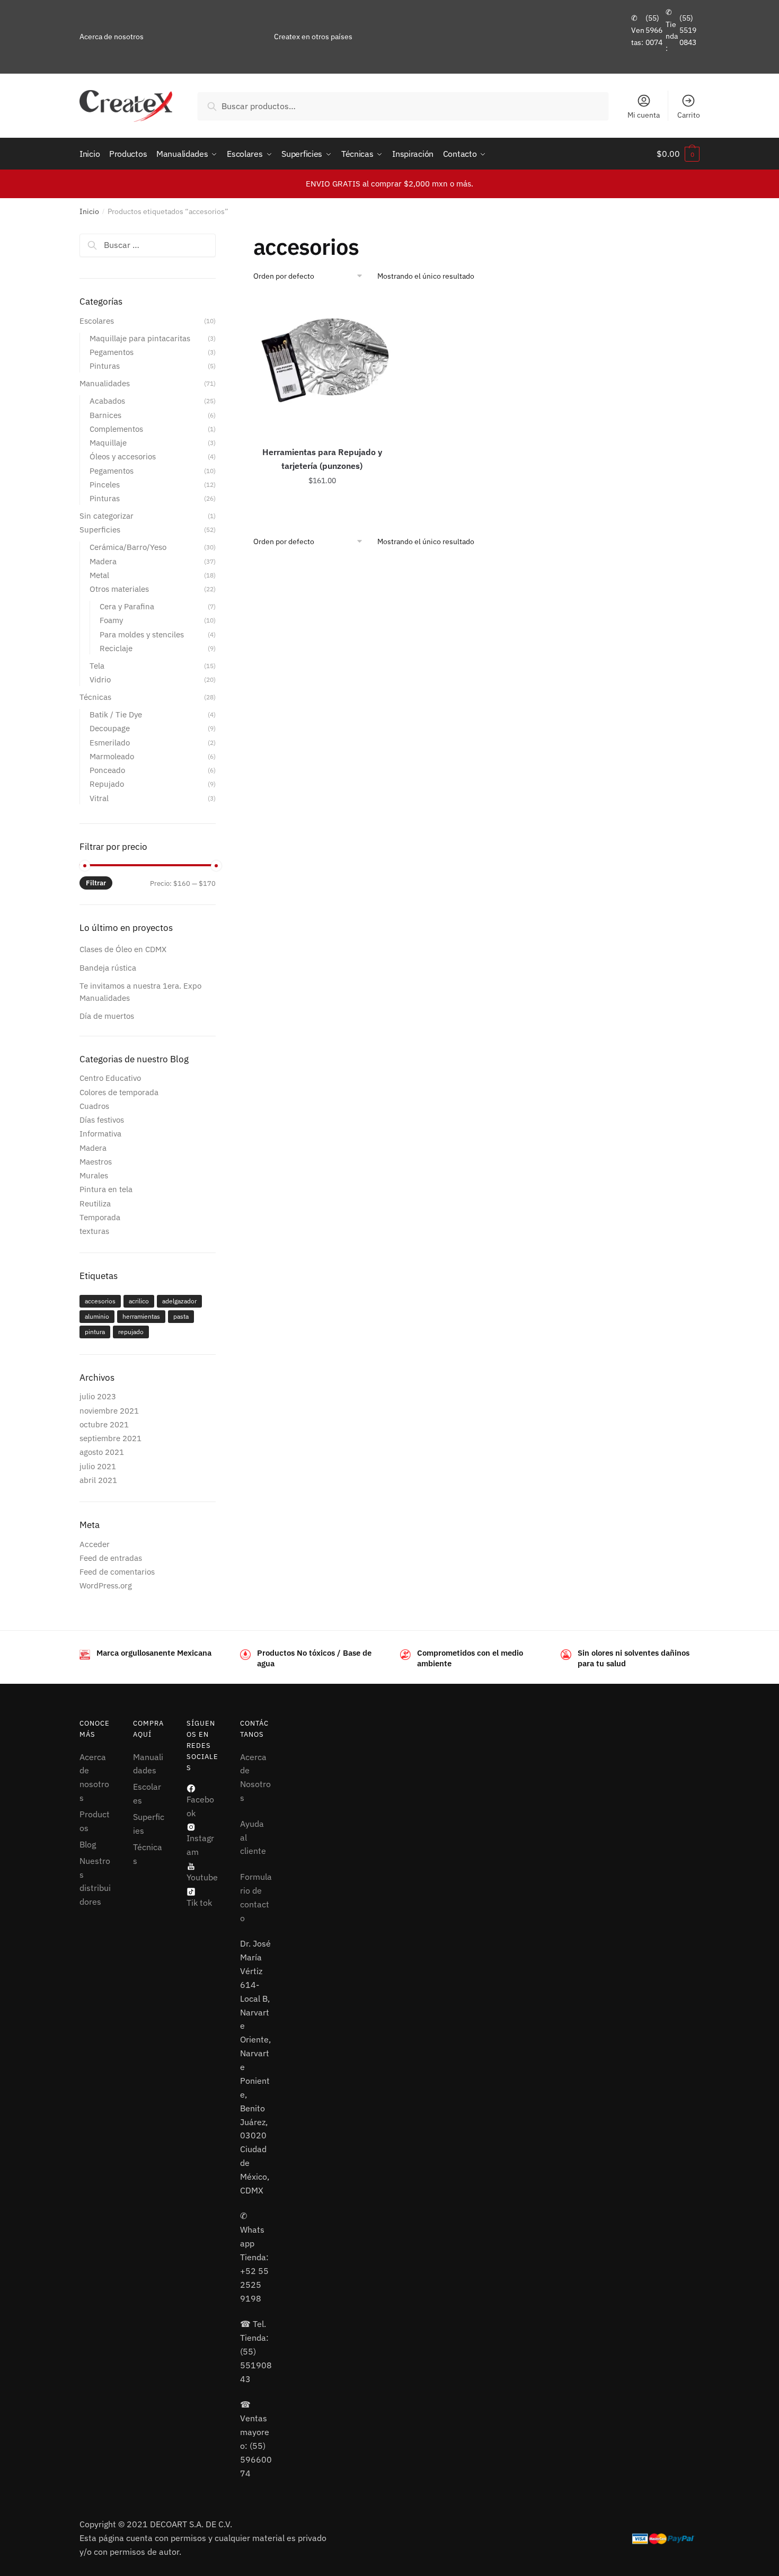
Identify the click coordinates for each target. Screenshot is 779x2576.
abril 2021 (98, 1480)
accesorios (100, 1301)
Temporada (100, 1217)
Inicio (89, 211)
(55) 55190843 (688, 30)
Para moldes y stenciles (142, 634)
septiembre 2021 (110, 1438)
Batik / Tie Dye (116, 714)
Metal (99, 575)
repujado (131, 1332)
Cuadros (94, 1106)
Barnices (105, 415)
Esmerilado (110, 743)
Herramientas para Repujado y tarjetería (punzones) (322, 459)
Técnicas (95, 697)
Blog (88, 1844)
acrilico (139, 1301)
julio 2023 (98, 1396)
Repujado (107, 784)
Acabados (107, 401)
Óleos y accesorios (123, 456)
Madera (103, 561)
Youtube (202, 1877)
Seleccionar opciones (322, 504)
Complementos (116, 429)
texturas (94, 1231)
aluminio (97, 1316)
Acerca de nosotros (112, 37)
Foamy (111, 620)
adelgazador (179, 1301)
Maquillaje (108, 443)
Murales (94, 1175)
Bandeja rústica (108, 968)
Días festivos (102, 1120)
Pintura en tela (106, 1189)
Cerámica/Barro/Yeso (128, 547)
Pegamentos (112, 352)
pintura (95, 1332)
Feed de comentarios (117, 1572)
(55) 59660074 (654, 30)
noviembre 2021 (109, 1411)
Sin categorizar (107, 516)
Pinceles (105, 485)
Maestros (96, 1162)
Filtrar (96, 883)
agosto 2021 (102, 1452)
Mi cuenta (644, 115)
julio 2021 (98, 1466)
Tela (97, 666)
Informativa (100, 1134)
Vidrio (100, 679)
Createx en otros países (313, 37)
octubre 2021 (104, 1424)
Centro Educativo (110, 1078)
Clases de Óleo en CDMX (123, 949)
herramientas (141, 1316)
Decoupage (110, 728)
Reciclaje (116, 648)
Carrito (689, 115)
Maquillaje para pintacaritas (140, 338)
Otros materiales (119, 589)
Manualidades (105, 383)
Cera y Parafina (127, 606)
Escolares (97, 321)
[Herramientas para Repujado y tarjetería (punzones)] (322, 365)
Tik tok (199, 1903)
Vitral (99, 798)
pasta (181, 1316)
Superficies (100, 530)
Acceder (95, 1544)
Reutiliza (95, 1203)
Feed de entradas (111, 1558)
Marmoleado (112, 756)
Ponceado (107, 770)
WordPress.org (106, 1585)
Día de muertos (107, 1016)
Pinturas (105, 366)
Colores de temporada (119, 1092)
